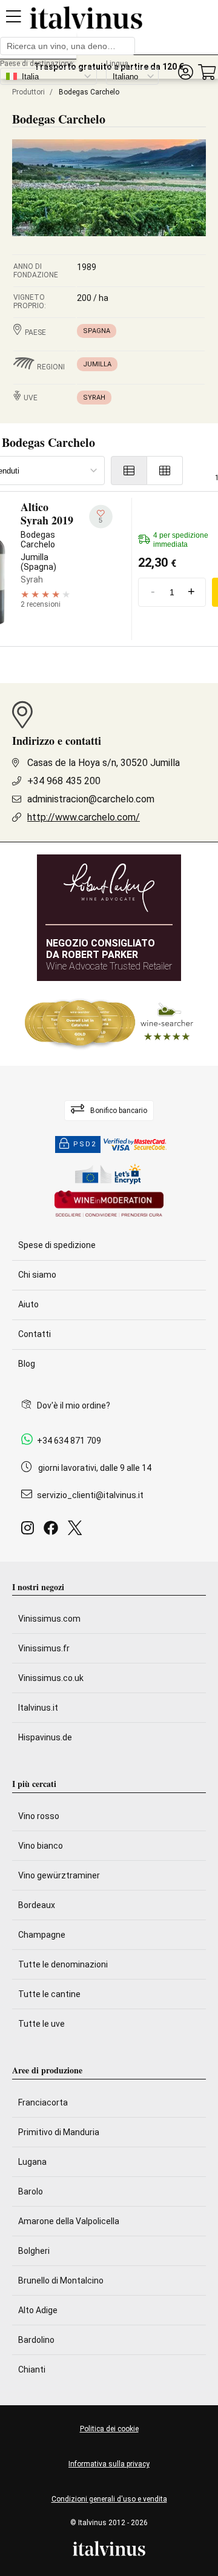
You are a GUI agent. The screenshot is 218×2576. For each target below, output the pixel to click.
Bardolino (36, 2340)
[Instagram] (30, 1531)
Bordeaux (37, 1905)
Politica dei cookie (109, 2429)
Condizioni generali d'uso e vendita (109, 2499)
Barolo (31, 2191)
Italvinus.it (38, 1708)
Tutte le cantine (49, 1994)
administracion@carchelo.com (91, 799)
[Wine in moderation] (109, 1205)
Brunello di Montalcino (61, 2280)
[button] (185, 72)
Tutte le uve (41, 2024)
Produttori (28, 92)
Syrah (94, 398)
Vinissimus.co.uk (51, 1678)
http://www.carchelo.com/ (84, 817)
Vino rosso (39, 1816)
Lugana (32, 2162)
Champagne (42, 1935)
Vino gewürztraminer (59, 1875)
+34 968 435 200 (64, 781)
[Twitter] (77, 1531)
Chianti (32, 2370)
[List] (129, 471)
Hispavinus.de (45, 1737)
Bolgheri (34, 2251)
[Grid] (165, 471)
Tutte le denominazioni (63, 1964)
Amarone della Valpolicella (69, 2221)
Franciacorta (43, 2102)
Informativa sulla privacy (109, 2464)
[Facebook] (53, 1531)
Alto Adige (38, 2310)
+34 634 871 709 (69, 1441)
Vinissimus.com (49, 1619)
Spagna (97, 331)
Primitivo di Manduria (59, 2132)
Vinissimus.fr (44, 1648)
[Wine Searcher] (109, 1023)
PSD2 (85, 1144)
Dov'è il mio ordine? (74, 1405)
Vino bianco (41, 1846)
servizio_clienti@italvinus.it (90, 1495)
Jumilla (97, 364)
